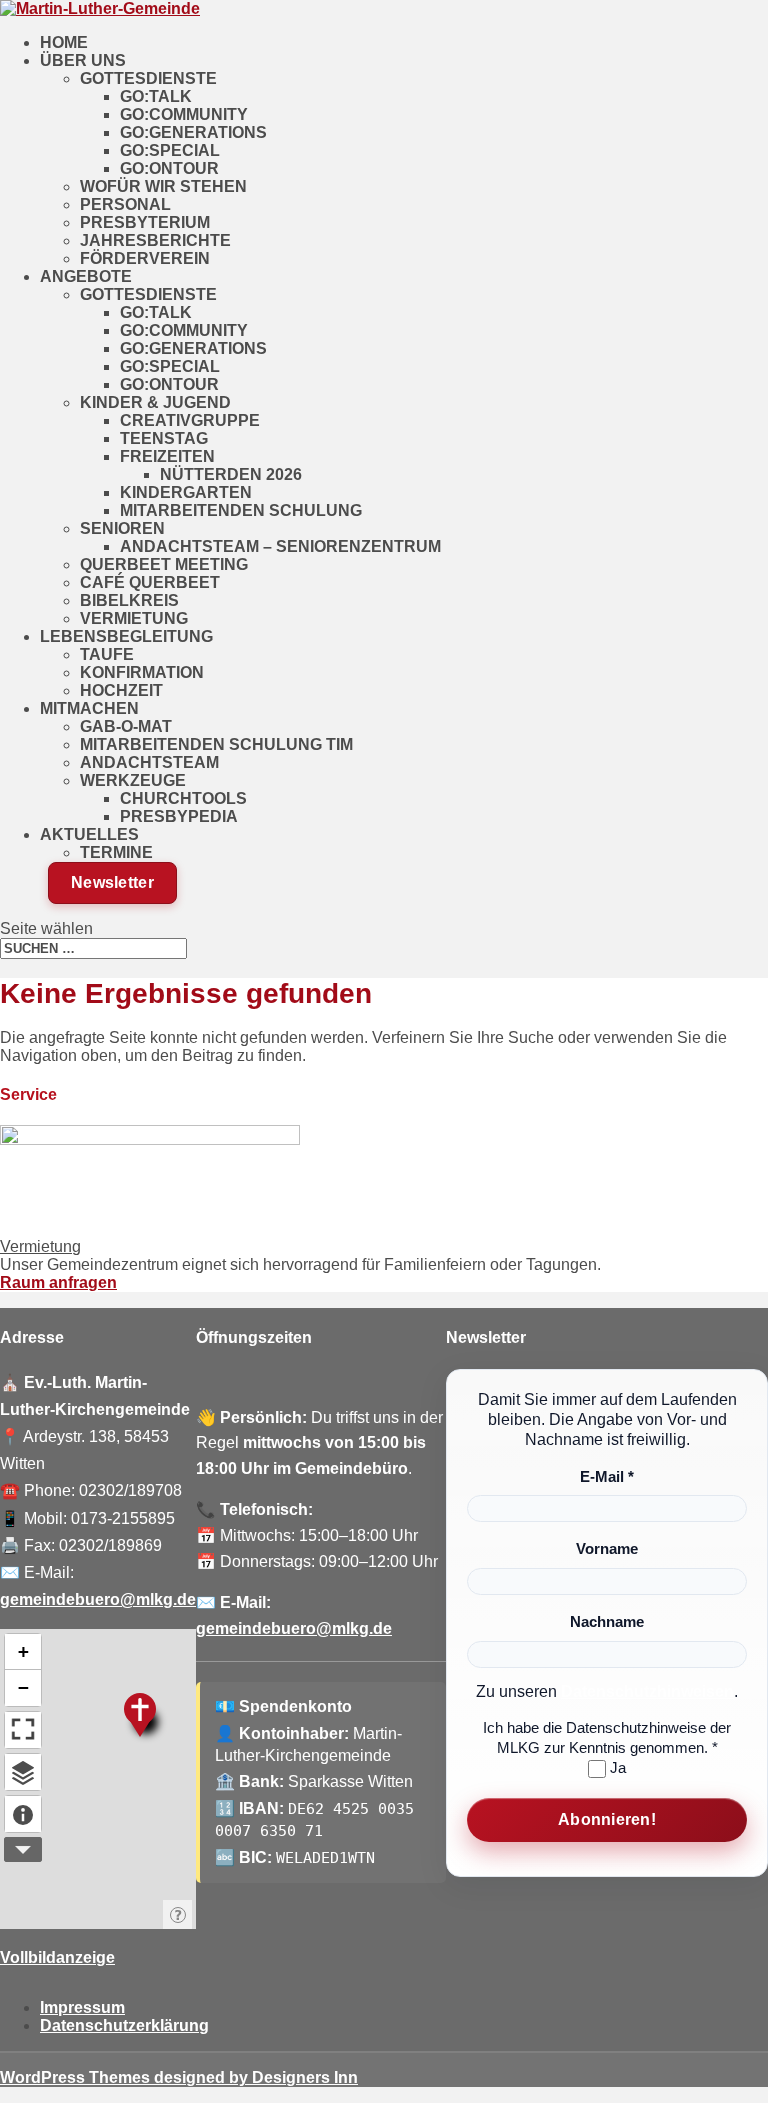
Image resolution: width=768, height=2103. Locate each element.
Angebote (86, 276)
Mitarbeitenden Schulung (241, 510)
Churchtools (183, 798)
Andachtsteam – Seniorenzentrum (280, 546)
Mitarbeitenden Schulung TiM (216, 744)
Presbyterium (145, 222)
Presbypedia (179, 816)
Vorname (607, 1548)
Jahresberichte (155, 240)
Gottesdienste (148, 78)
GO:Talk (156, 96)
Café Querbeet (150, 582)
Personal (125, 204)
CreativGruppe (190, 420)
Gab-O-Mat (126, 726)
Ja (616, 1767)
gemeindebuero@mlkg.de (98, 1599)
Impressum (82, 2007)
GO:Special (170, 150)
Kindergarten (186, 492)
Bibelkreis (129, 600)
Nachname (607, 1621)
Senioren (122, 528)
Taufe (107, 654)
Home (64, 42)
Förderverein (145, 258)
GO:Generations (193, 132)
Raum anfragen (58, 1282)
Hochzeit (121, 690)
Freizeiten (167, 456)
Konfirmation (142, 672)
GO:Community (184, 114)
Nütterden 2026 (231, 474)
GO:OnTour (169, 168)
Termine (116, 852)
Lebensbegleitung (126, 636)
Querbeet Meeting (164, 564)
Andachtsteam (149, 762)
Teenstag (164, 438)
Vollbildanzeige (57, 1957)
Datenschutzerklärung (124, 2025)
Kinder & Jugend (155, 402)
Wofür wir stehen (163, 186)
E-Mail (607, 1476)
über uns (83, 60)
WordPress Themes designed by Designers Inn (179, 2077)
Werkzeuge (133, 780)
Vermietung (134, 618)
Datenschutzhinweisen (647, 1691)
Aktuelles (89, 834)
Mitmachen (89, 708)
